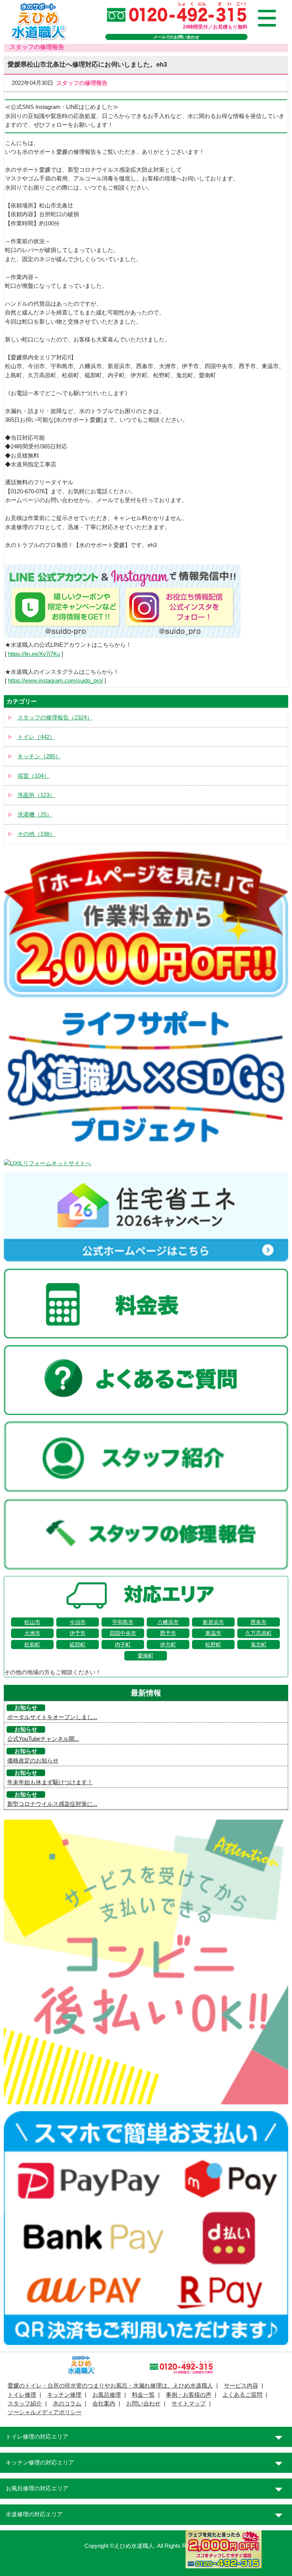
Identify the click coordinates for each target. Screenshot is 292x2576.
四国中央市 (123, 1633)
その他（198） (36, 834)
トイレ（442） (36, 737)
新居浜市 (213, 1622)
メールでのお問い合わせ (176, 37)
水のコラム (67, 2404)
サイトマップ (189, 2404)
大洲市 (32, 1633)
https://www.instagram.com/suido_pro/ (56, 681)
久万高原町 (259, 1633)
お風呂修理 (107, 2395)
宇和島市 (123, 1622)
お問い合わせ (143, 2404)
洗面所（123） (36, 795)
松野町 (213, 1644)
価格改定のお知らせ (33, 1761)
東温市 (213, 1633)
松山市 (32, 1622)
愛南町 (146, 1656)
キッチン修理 (64, 2395)
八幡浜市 (168, 1622)
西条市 (259, 1622)
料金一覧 (143, 2395)
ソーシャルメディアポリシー (45, 2412)
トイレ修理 (22, 2395)
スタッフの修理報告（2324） (55, 718)
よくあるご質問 (242, 2395)
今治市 (78, 1622)
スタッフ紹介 (25, 2404)
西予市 (168, 1633)
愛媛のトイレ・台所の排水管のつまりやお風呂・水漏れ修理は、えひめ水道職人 (110, 2386)
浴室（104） (33, 776)
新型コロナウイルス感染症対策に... (52, 1804)
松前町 (32, 1644)
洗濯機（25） (35, 815)
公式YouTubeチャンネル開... (43, 1739)
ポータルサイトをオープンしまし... (52, 1717)
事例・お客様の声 (189, 2395)
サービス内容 (241, 2386)
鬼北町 (259, 1644)
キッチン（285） (39, 756)
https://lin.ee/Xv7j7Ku (34, 654)
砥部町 (78, 1644)
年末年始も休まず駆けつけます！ (50, 1782)
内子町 (123, 1644)
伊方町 (168, 1644)
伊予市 (78, 1633)
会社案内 (104, 2404)
